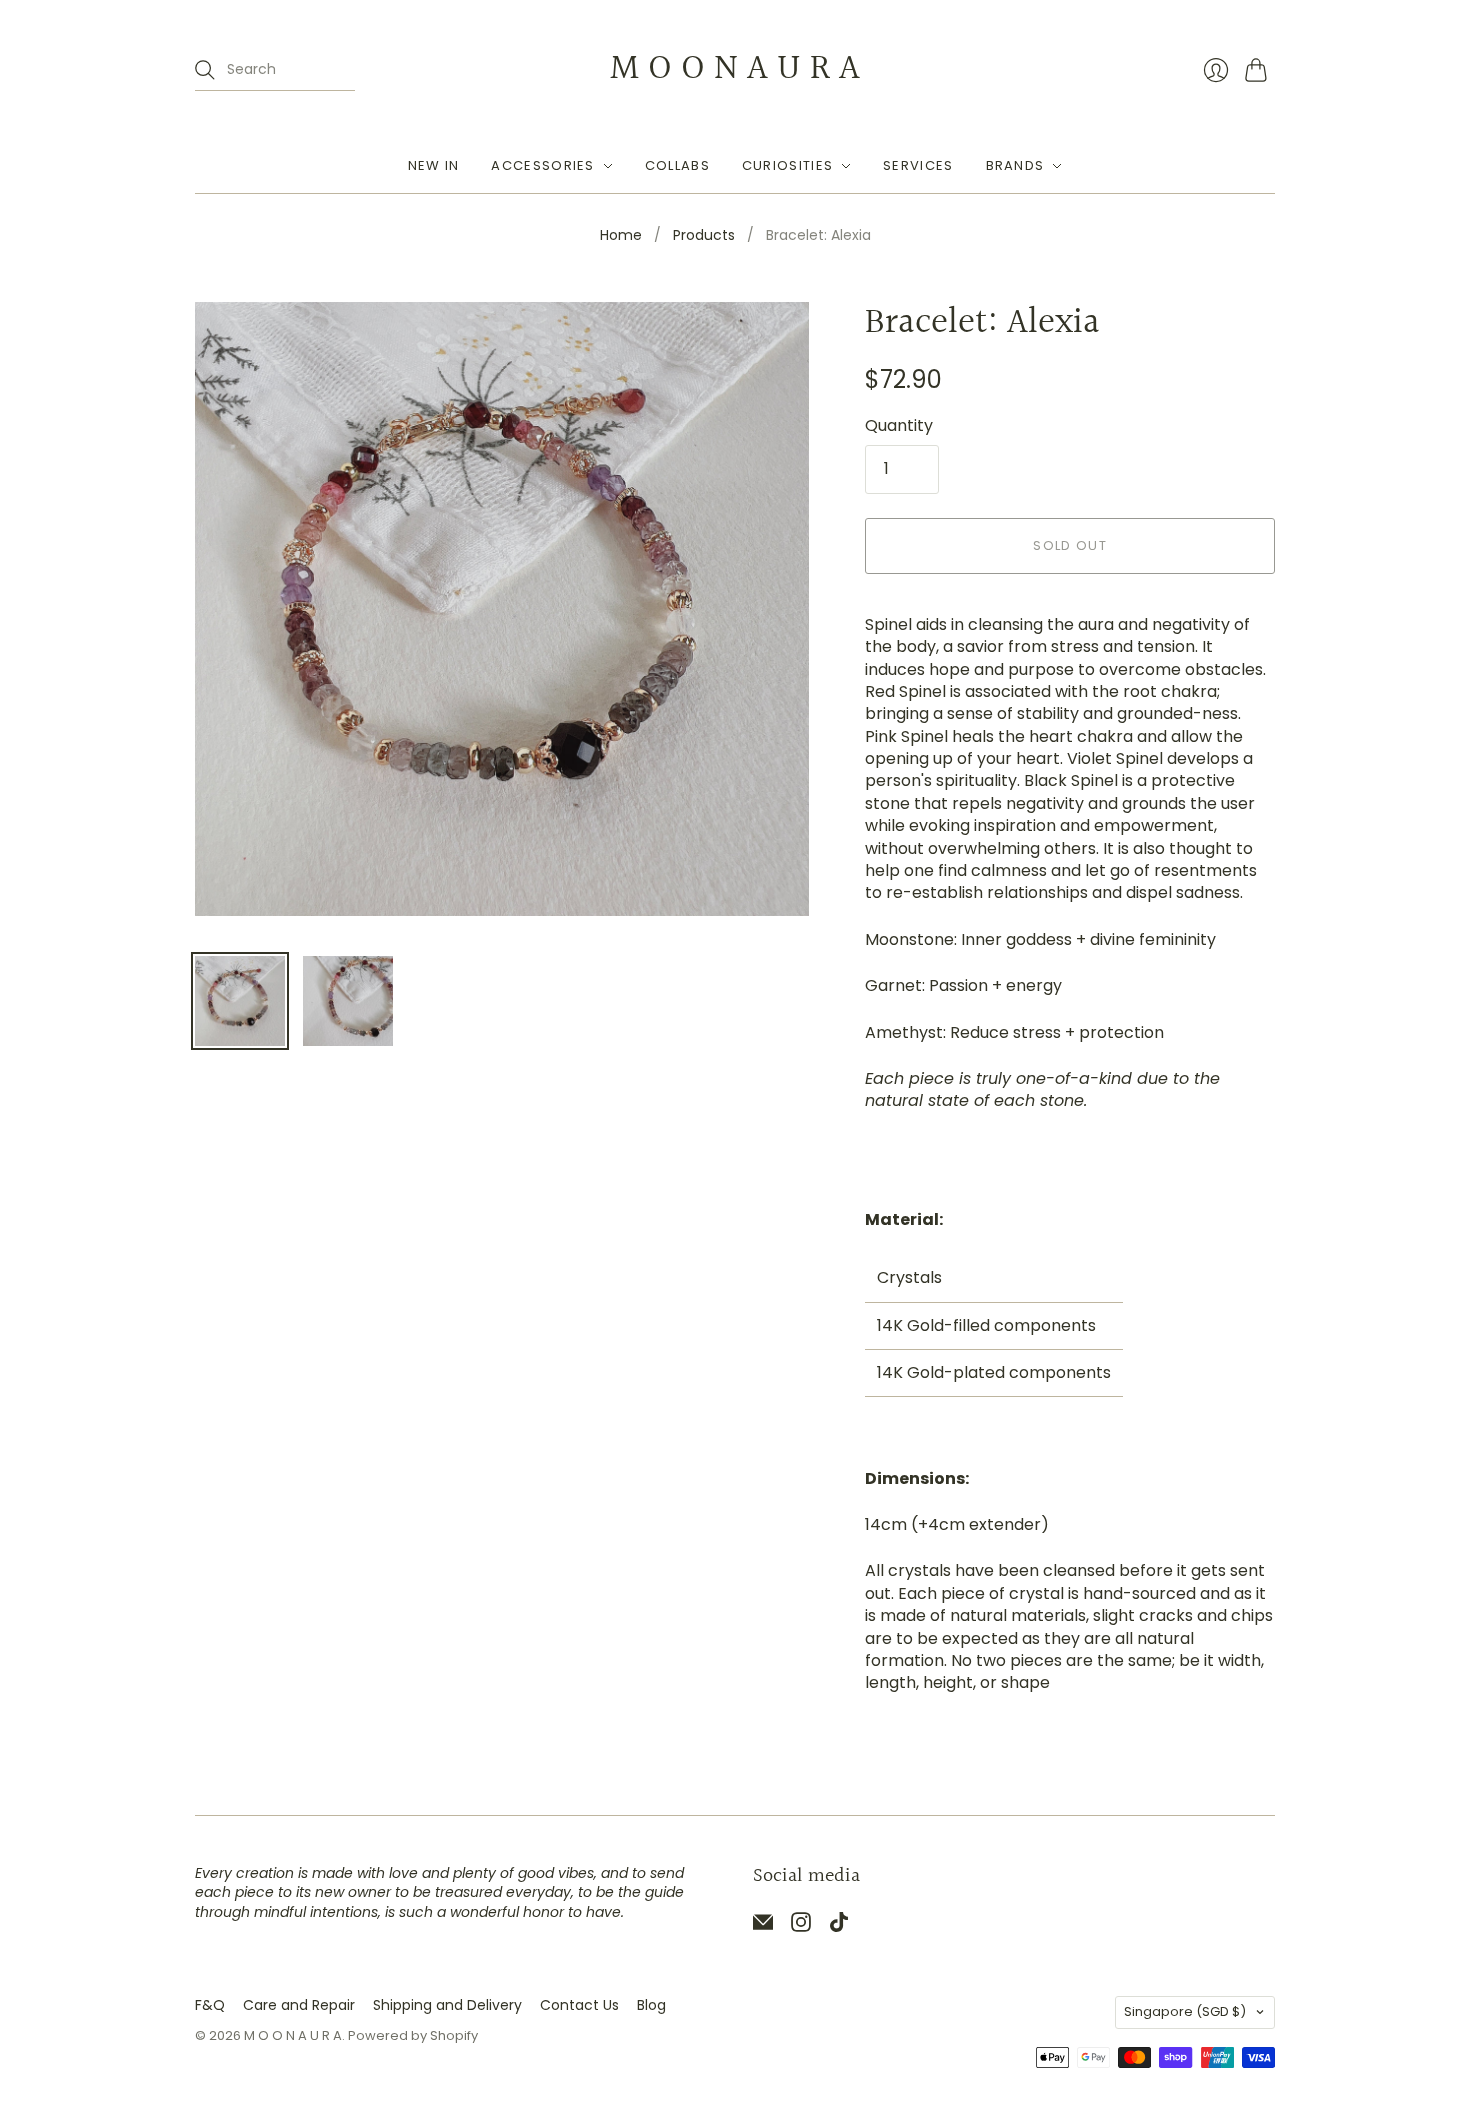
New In (434, 165)
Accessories (542, 165)
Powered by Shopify (413, 2035)
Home (621, 235)
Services (918, 165)
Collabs (677, 165)
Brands (1015, 165)
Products (704, 235)
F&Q (210, 2005)
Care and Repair (299, 2005)
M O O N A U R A (735, 69)
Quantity (899, 426)
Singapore (1185, 2011)
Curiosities (787, 165)
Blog (651, 2005)
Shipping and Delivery (447, 2005)
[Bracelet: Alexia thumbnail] (240, 1001)
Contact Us (579, 2005)
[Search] (205, 70)
